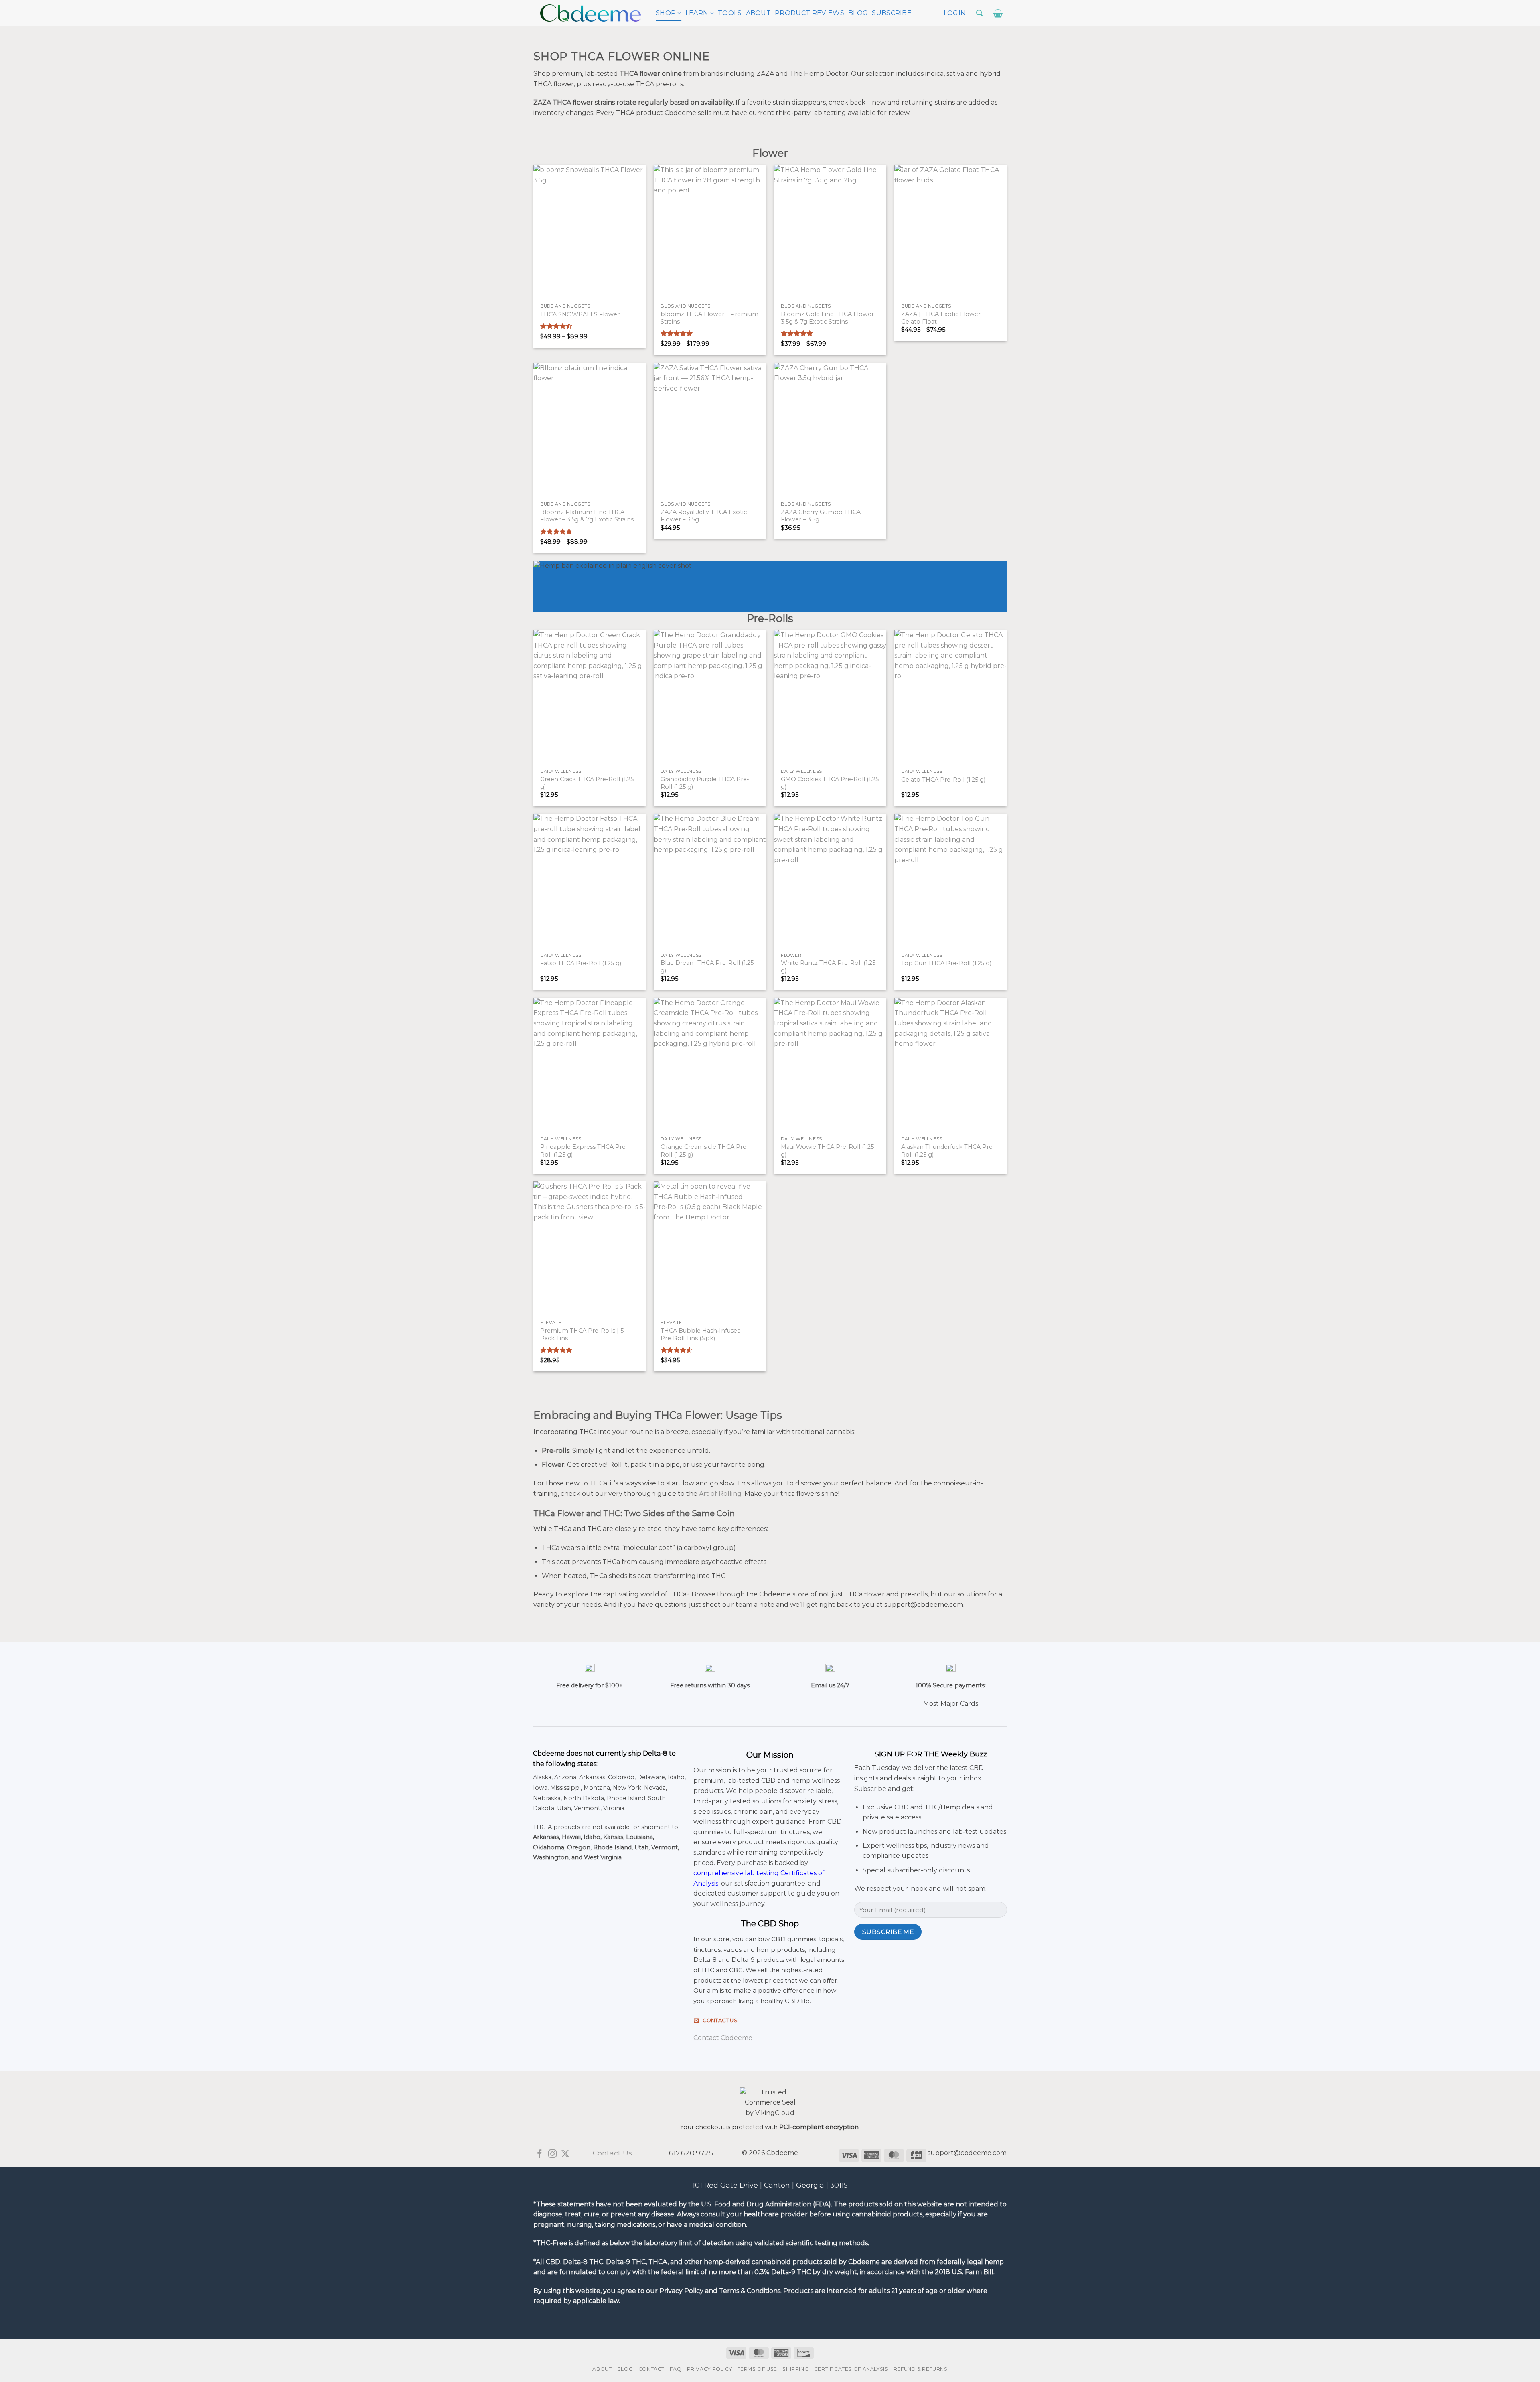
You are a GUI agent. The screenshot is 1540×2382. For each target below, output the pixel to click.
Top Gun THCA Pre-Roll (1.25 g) (946, 963)
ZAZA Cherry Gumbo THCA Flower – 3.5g (821, 516)
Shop (666, 13)
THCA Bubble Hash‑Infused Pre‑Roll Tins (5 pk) (701, 1334)
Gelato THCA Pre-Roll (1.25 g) (943, 780)
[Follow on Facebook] (540, 2154)
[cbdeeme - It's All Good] (591, 13)
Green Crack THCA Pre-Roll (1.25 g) (587, 783)
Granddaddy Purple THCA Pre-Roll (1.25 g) (705, 783)
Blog (858, 13)
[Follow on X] (565, 2154)
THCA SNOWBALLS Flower (580, 314)
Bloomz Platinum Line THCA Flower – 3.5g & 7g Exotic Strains (587, 516)
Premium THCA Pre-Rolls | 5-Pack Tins (583, 1334)
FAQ (676, 2369)
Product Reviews (810, 13)
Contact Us (612, 2153)
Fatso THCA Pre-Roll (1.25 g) (581, 963)
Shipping (795, 2369)
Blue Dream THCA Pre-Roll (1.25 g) (707, 967)
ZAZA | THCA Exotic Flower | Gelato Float (943, 318)
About (759, 13)
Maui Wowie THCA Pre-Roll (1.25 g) (827, 1151)
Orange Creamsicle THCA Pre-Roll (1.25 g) (705, 1151)
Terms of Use (757, 2369)
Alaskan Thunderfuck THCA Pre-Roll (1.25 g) (948, 1151)
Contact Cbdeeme (723, 2038)
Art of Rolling (720, 1494)
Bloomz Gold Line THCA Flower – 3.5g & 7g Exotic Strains (830, 318)
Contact (651, 2369)
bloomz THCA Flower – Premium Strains (709, 318)
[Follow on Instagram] (552, 2154)
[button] (955, 13)
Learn (697, 13)
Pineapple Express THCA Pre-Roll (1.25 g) (584, 1151)
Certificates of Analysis (851, 2369)
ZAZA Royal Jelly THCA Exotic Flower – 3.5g (704, 516)
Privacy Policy (710, 2369)
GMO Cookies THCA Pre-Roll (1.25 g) (830, 783)
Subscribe (892, 13)
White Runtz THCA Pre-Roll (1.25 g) (828, 967)
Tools (730, 13)
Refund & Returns (921, 2369)
